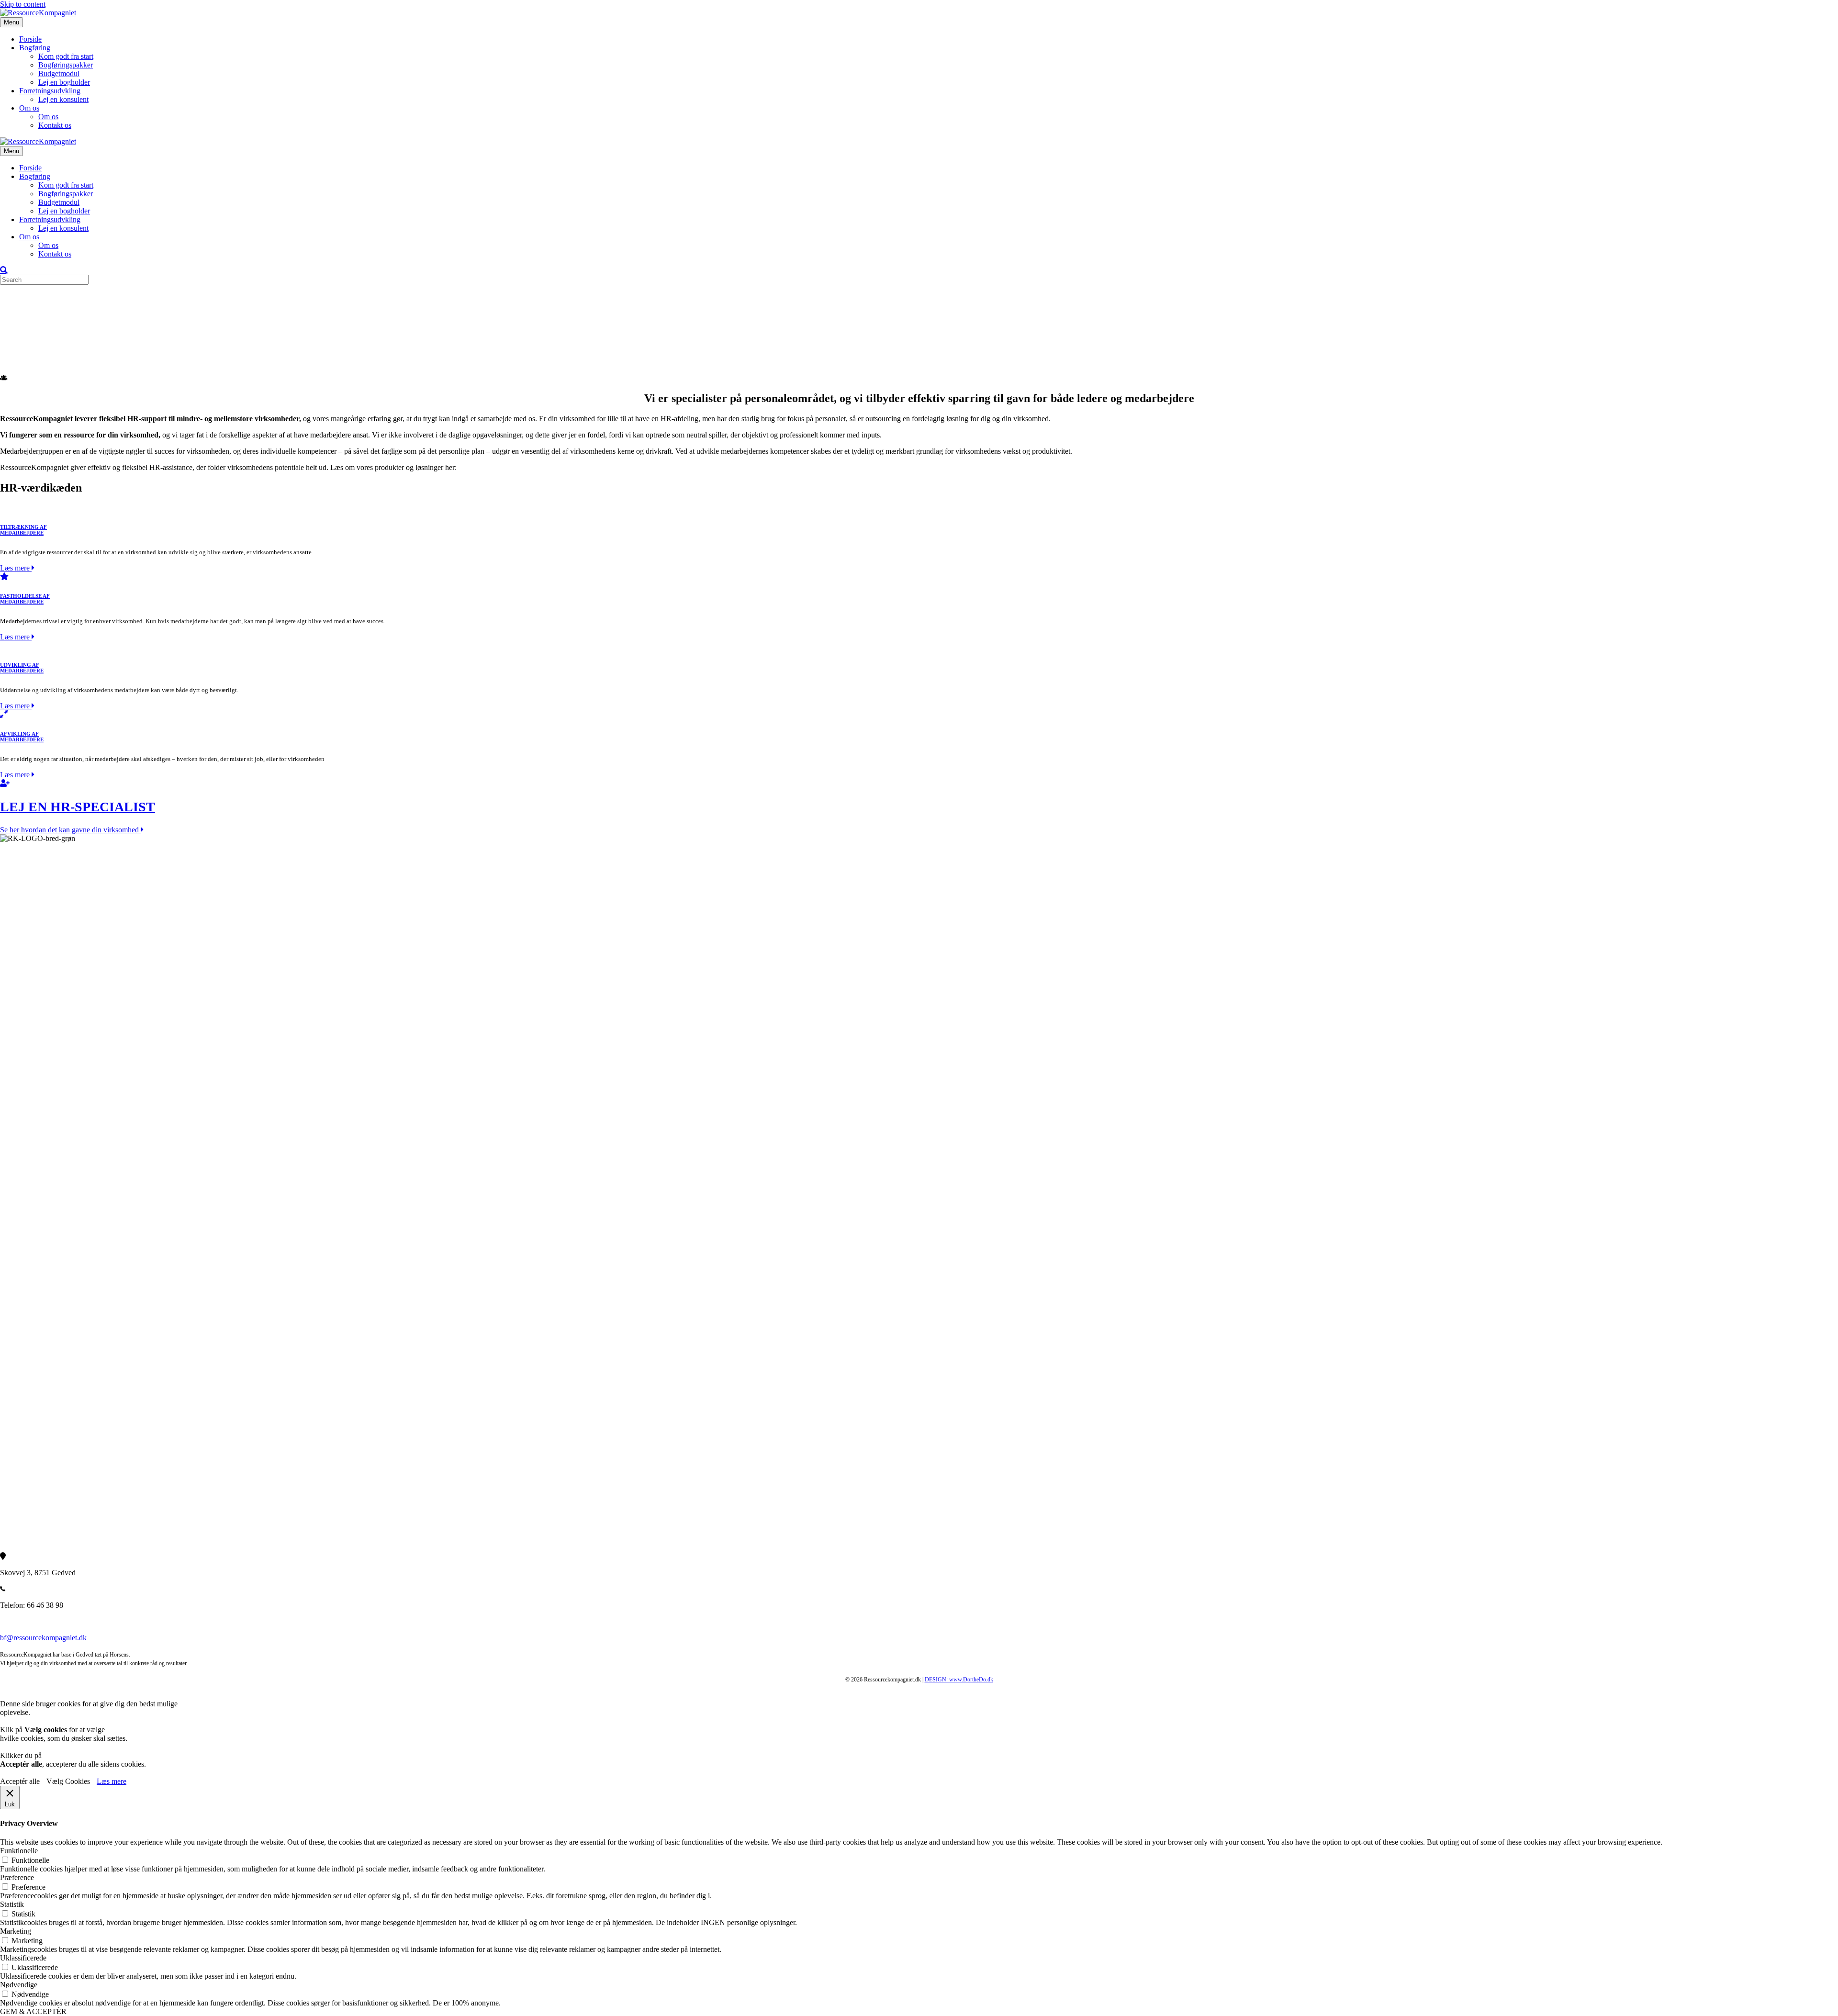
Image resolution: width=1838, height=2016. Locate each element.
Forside (30, 39)
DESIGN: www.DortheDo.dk (959, 1680)
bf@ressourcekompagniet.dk (43, 1638)
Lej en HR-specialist (50, 362)
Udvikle (31, 344)
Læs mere (112, 1781)
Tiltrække (34, 327)
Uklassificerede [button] (23, 1958)
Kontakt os (55, 125)
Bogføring (35, 48)
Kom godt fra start (66, 56)
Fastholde (34, 336)
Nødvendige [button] (19, 1985)
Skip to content (23, 4)
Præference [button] (17, 1877)
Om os (29, 108)
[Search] (4, 270)
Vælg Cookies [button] (68, 1781)
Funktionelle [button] (19, 1851)
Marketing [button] (16, 1931)
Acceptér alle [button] (20, 1781)
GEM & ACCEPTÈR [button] (33, 2011)
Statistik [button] (12, 1904)
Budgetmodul (59, 73)
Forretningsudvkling (50, 91)
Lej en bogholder (64, 82)
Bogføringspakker (66, 65)
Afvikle (31, 353)
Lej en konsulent (63, 99)
